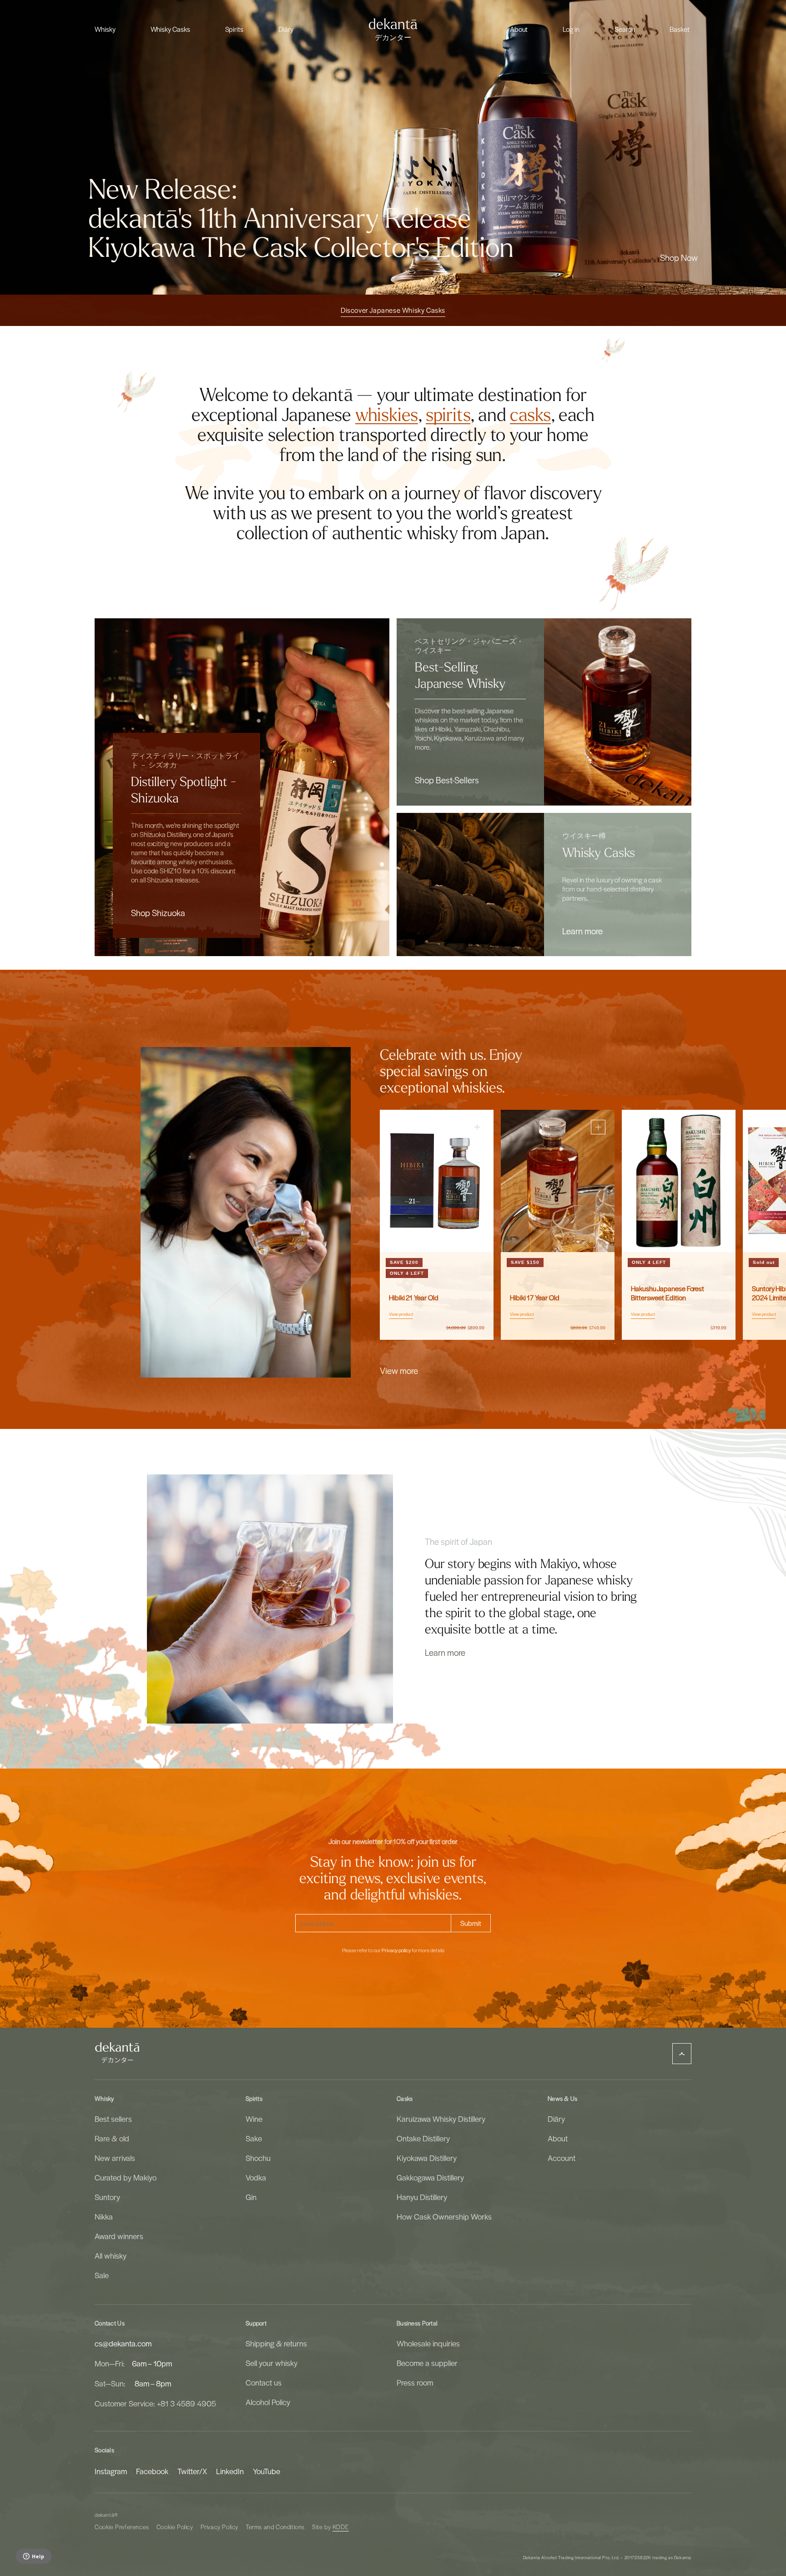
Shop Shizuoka (158, 912)
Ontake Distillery (423, 2138)
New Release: (163, 190)
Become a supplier (427, 2363)
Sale (102, 2275)
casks (530, 415)
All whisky (111, 2255)
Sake (254, 2138)
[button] (105, 29)
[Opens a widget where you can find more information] (33, 2557)
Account (562, 2158)
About (558, 2138)
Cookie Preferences (122, 2527)
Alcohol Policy (268, 2402)
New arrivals (115, 2158)
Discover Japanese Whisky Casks (393, 310)
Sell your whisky (272, 2363)
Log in (571, 29)
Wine (254, 2119)
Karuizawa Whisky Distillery (441, 2119)
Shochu (258, 2158)
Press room (415, 2382)
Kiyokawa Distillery (427, 2158)
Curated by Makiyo (126, 2177)
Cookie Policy (175, 2527)
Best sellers (113, 2119)
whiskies (387, 415)
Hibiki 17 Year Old (535, 1298)
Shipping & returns (276, 2343)
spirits (448, 415)
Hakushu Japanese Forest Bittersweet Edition (668, 1293)
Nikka (104, 2216)
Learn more (582, 931)
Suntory (107, 2197)
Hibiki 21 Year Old (414, 1298)
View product (401, 1314)
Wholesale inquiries (428, 2343)
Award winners (119, 2236)
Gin (251, 2197)
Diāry (556, 2119)
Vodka (256, 2177)
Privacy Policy (219, 2527)
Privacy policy (396, 1950)
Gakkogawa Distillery (430, 2177)
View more (399, 1370)
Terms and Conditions (275, 2527)
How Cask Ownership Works (444, 2216)
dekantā (104, 2515)
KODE (341, 2527)
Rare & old (112, 2138)
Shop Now (679, 257)
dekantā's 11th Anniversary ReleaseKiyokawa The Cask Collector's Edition (301, 234)
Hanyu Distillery (422, 2197)
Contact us (264, 2382)
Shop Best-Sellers (447, 780)
